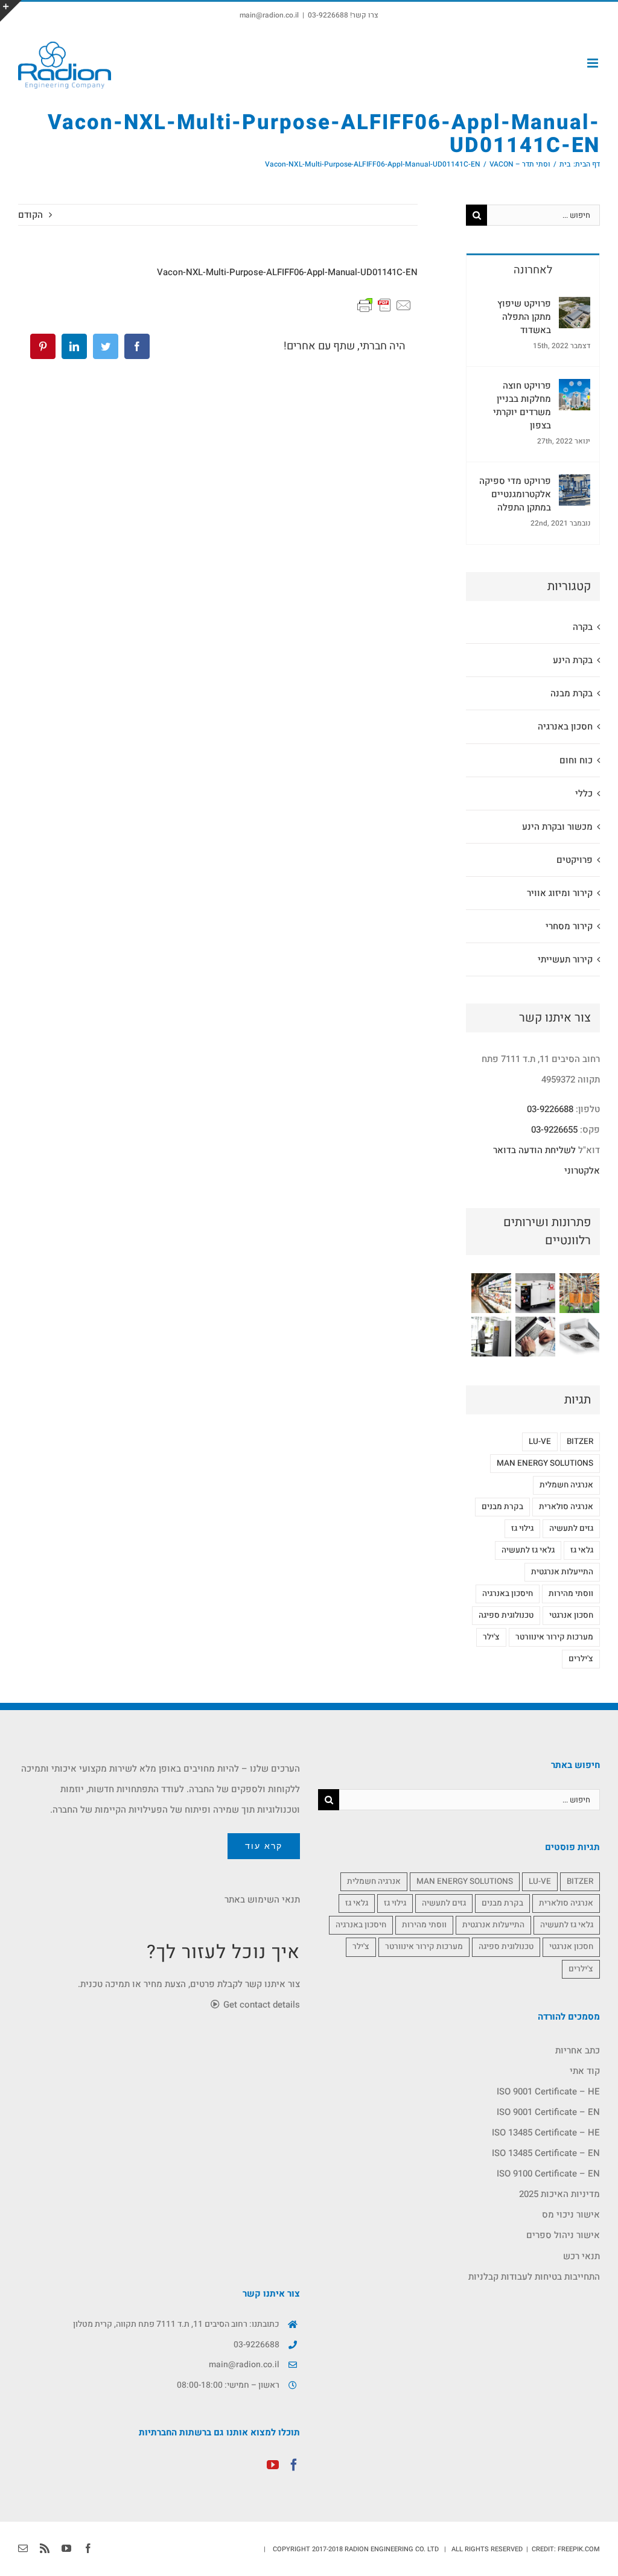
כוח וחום (576, 760)
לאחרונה (533, 270)
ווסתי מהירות (571, 1594)
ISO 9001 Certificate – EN (548, 2112)
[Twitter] (106, 346)
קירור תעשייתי (565, 959)
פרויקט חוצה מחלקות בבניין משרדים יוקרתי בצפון (522, 405)
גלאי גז (582, 1550)
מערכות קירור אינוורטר (554, 1637)
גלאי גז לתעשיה (528, 1550)
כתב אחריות (578, 2050)
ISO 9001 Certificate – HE (548, 2091)
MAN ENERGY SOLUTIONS (545, 1463)
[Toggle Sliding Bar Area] (11, 11)
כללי (584, 793)
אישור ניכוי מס (571, 2215)
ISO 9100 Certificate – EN (548, 2174)
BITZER (580, 1442)
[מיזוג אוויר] (579, 1337)
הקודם (30, 215)
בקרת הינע (573, 660)
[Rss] (45, 2548)
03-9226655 (554, 1130)
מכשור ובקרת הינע (557, 827)
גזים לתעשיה (571, 1528)
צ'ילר (491, 1637)
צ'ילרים (581, 1659)
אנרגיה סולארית (566, 1507)
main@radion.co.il (269, 15)
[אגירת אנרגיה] (535, 1293)
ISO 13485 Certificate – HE (546, 2132)
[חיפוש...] (543, 214)
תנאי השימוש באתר (262, 1900)
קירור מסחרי (569, 926)
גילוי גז (522, 1528)
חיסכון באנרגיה (508, 1594)
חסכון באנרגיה (565, 727)
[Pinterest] (43, 346)
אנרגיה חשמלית (566, 1485)
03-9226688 (550, 1109)
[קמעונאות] (579, 1293)
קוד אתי (585, 2071)
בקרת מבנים (502, 1507)
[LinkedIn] (74, 346)
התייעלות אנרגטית (562, 1572)
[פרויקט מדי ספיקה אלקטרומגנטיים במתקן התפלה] (575, 485)
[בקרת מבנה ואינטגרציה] (535, 1337)
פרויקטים (575, 860)
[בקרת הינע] (491, 1337)
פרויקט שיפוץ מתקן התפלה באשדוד (524, 317)
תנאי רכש (581, 2256)
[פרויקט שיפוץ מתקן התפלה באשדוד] (575, 307)
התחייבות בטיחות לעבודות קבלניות (534, 2277)
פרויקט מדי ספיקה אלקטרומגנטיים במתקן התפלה (515, 494)
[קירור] (491, 1293)
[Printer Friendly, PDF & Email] (384, 305)
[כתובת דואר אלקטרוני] (23, 2548)
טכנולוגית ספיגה (506, 1615)
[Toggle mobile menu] (594, 63)
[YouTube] (273, 2465)
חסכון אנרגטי (571, 1615)
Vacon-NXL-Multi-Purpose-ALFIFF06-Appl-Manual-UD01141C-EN (287, 272)
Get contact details (260, 2005)
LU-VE (540, 1442)
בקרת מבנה (572, 693)
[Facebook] (137, 346)
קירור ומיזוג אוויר (560, 893)
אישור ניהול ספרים (563, 2235)
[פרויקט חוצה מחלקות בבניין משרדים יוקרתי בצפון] (575, 389)
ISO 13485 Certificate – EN (546, 2153)
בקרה (583, 627)
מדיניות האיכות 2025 (559, 2194)
